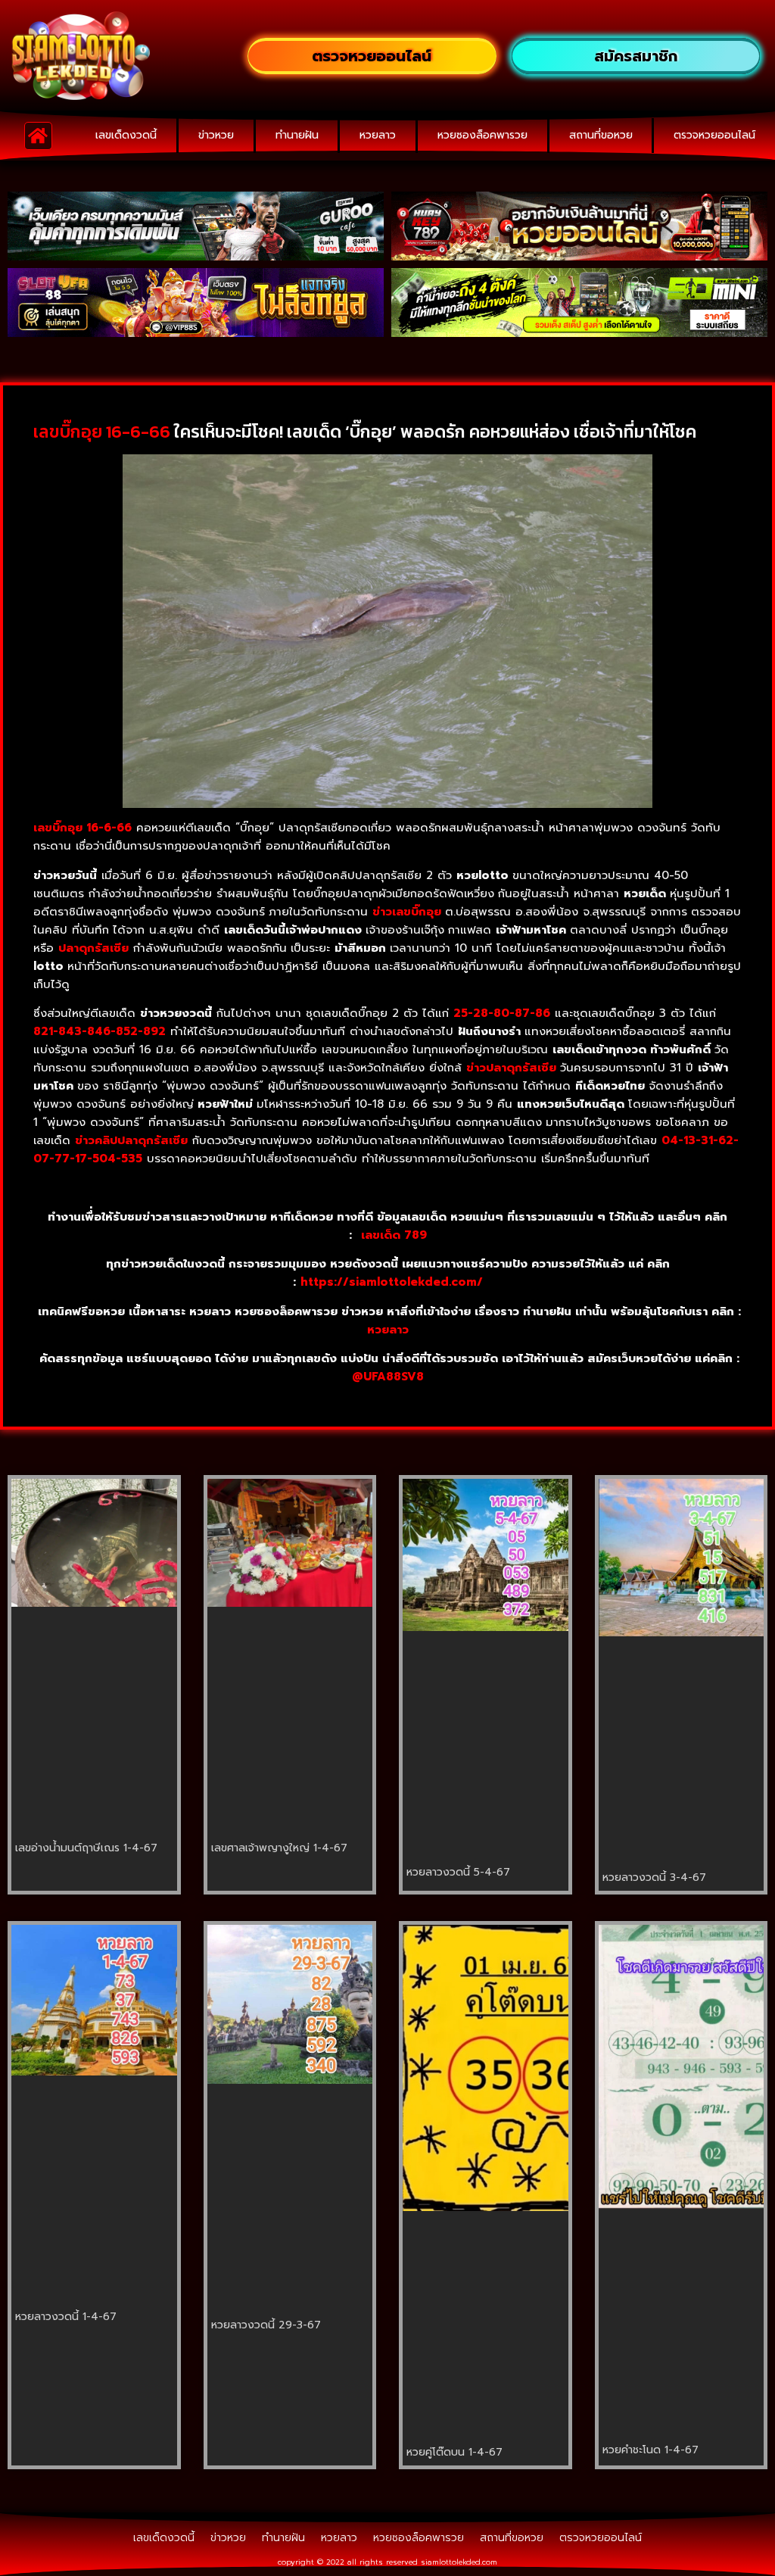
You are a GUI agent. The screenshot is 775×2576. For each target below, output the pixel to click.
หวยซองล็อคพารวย (482, 135)
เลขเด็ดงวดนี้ (126, 135)
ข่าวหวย (216, 135)
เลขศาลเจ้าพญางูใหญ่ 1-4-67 (279, 1848)
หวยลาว (378, 135)
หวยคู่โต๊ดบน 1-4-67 (454, 2452)
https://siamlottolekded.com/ (392, 1282)
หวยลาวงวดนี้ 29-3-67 (266, 2325)
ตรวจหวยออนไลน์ (714, 135)
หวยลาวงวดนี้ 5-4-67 (458, 1872)
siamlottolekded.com (459, 2562)
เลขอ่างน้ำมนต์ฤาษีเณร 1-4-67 (86, 1848)
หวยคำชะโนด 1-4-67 (651, 2450)
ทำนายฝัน (297, 135)
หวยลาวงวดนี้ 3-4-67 (654, 1877)
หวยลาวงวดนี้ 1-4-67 (66, 2317)
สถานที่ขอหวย (601, 135)
